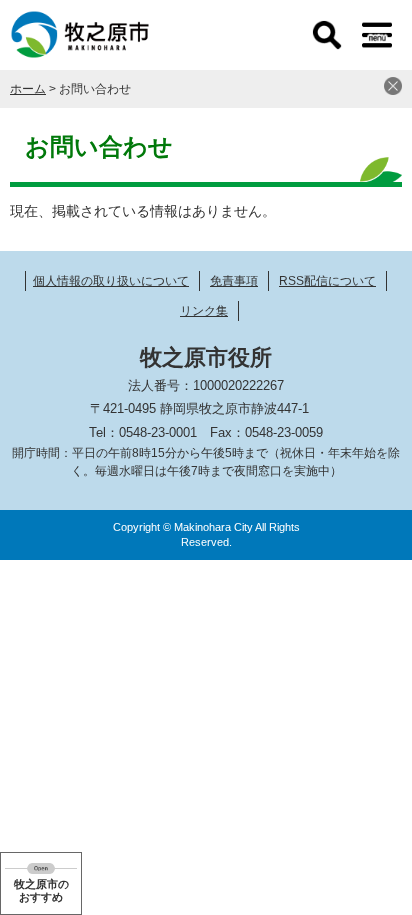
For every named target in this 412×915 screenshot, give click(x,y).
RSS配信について (327, 281)
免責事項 (234, 281)
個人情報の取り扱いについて (111, 281)
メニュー (377, 35)
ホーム (28, 89)
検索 (327, 35)
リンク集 (204, 311)
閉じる (393, 86)
